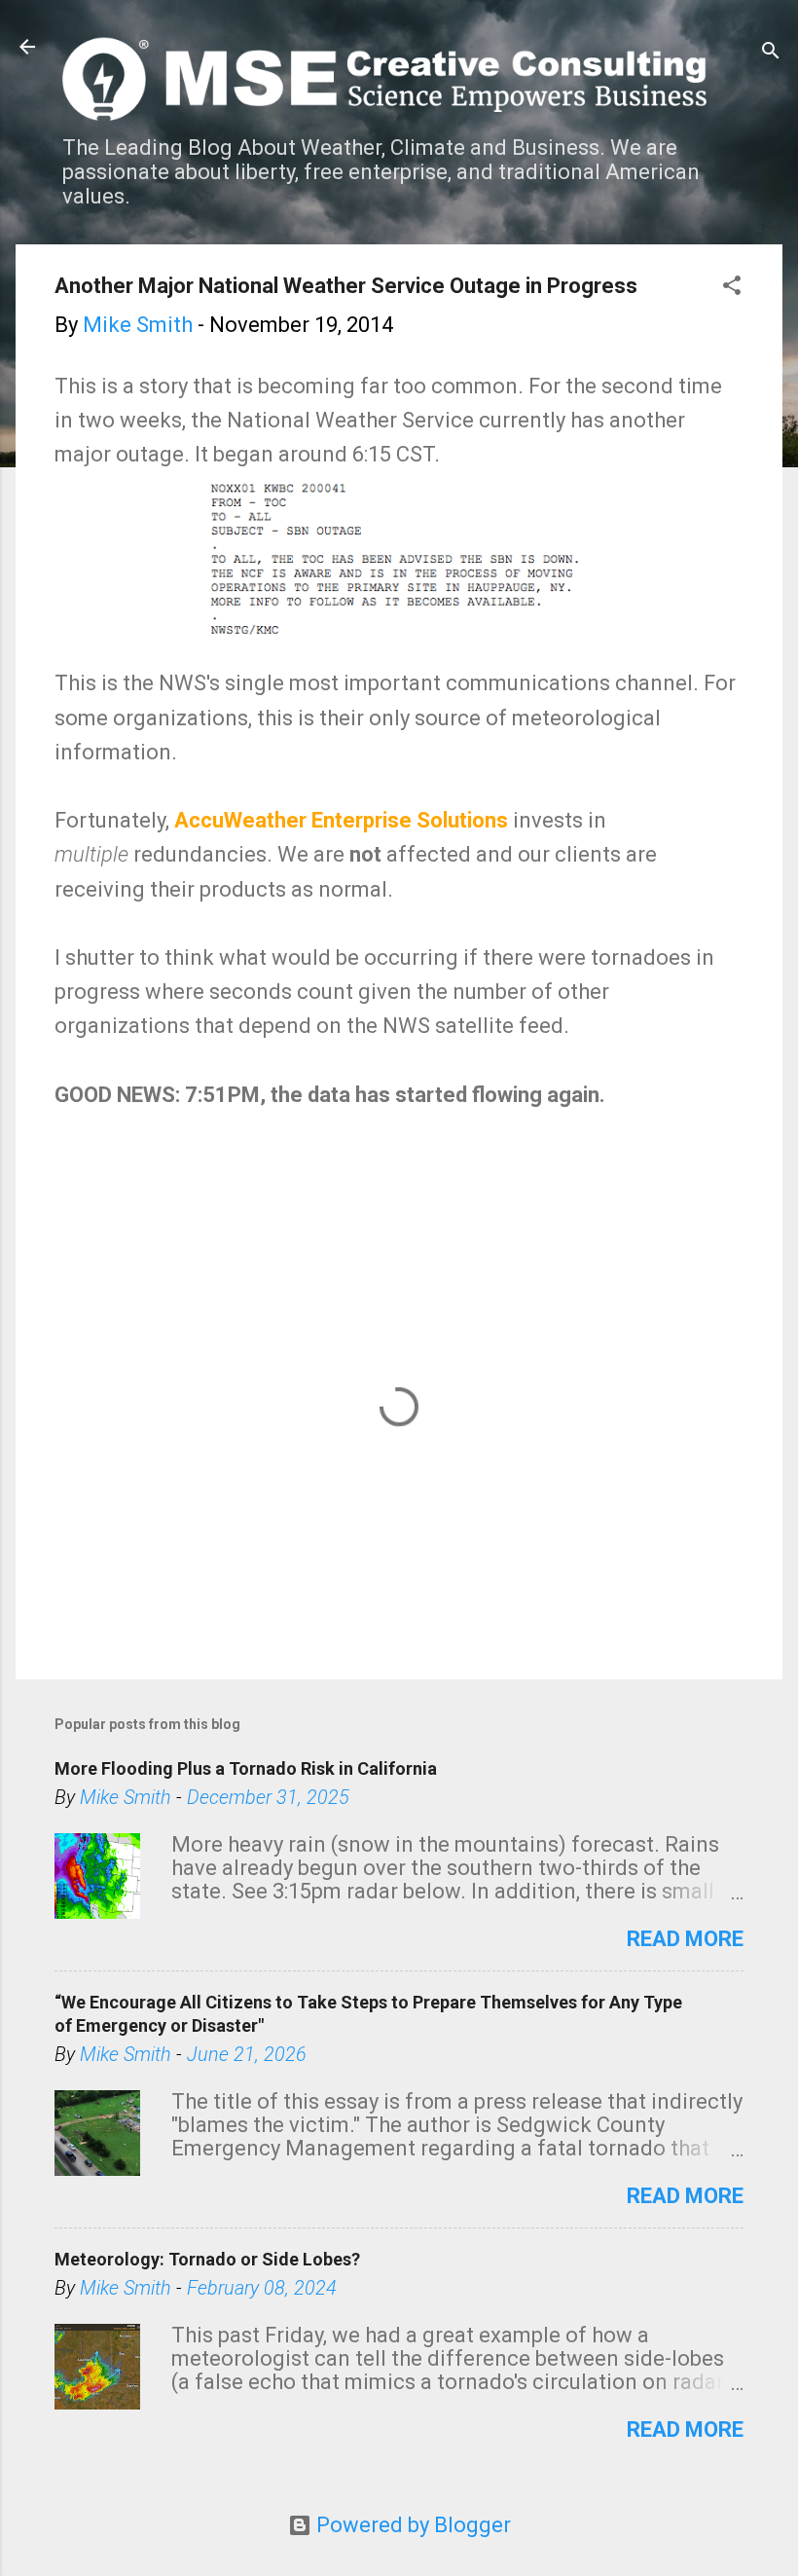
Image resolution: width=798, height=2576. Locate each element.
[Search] (771, 53)
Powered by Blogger (411, 2525)
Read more (685, 1939)
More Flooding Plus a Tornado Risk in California (246, 1768)
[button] (732, 288)
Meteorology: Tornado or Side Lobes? (207, 2259)
